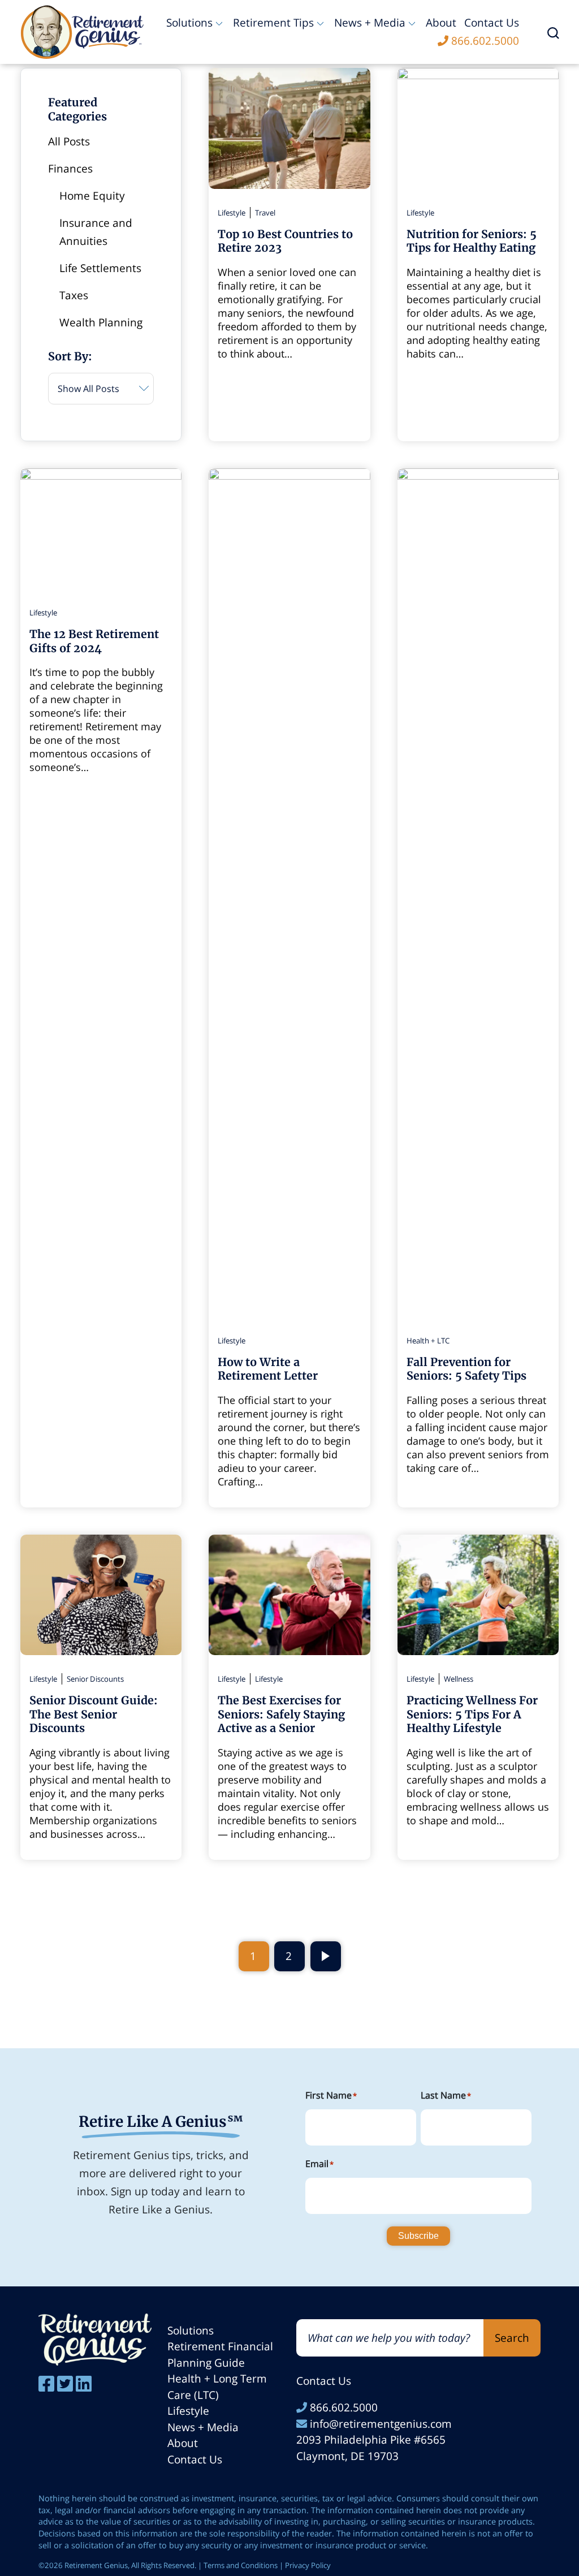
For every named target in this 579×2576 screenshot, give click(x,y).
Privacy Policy (308, 2565)
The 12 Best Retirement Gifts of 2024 (94, 641)
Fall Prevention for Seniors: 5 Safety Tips (466, 1369)
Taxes (74, 295)
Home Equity (92, 196)
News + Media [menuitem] (370, 23)
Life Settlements (100, 268)
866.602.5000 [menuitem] (485, 41)
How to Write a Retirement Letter (268, 1369)
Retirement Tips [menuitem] (273, 23)
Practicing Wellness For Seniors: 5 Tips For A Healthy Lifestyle (472, 1714)
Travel (265, 213)
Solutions (191, 2331)
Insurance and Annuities (96, 232)
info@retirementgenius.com (379, 2424)
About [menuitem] (441, 23)
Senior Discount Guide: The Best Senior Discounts (94, 1714)
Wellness (459, 1679)
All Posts (69, 141)
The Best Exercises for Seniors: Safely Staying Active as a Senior (281, 1714)
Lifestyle (232, 213)
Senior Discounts (95, 1679)
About (183, 2443)
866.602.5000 (342, 2407)
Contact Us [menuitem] (492, 23)
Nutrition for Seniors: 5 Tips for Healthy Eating (472, 241)
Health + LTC (428, 1341)
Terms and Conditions (241, 2565)
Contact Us (195, 2459)
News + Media (203, 2427)
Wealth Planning (101, 322)
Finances (70, 169)
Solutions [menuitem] (189, 23)
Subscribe (418, 2236)
